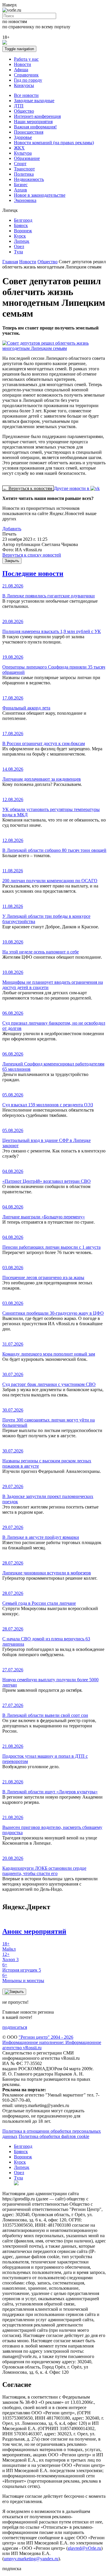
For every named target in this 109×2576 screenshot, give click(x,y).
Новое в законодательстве (40, 195)
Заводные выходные (34, 101)
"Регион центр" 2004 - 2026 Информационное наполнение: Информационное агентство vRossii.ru (52, 2042)
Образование (27, 158)
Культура (23, 153)
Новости (23, 64)
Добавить (12, 529)
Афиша (21, 70)
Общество (24, 111)
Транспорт (24, 169)
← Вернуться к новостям (28, 488)
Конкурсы (24, 85)
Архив (20, 190)
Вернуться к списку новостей (32, 555)
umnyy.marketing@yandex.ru (31, 2559)
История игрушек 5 (22, 1967)
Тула (18, 252)
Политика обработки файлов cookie (54, 2136)
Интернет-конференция (37, 116)
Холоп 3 (10, 1957)
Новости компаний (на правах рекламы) (54, 143)
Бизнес (21, 185)
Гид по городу (28, 80)
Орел (19, 246)
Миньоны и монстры (23, 1978)
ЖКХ (19, 148)
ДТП (19, 106)
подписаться (15, 2027)
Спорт (20, 164)
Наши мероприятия (33, 122)
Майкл (9, 1946)
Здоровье (23, 137)
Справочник (26, 75)
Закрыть (12, 561)
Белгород (23, 220)
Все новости (26, 95)
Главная (10, 262)
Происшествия (29, 132)
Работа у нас (26, 59)
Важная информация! (35, 127)
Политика (24, 174)
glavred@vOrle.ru (84, 2548)
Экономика (25, 200)
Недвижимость (29, 179)
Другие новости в (72, 488)
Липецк (22, 241)
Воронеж (23, 231)
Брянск (21, 225)
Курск (20, 236)
